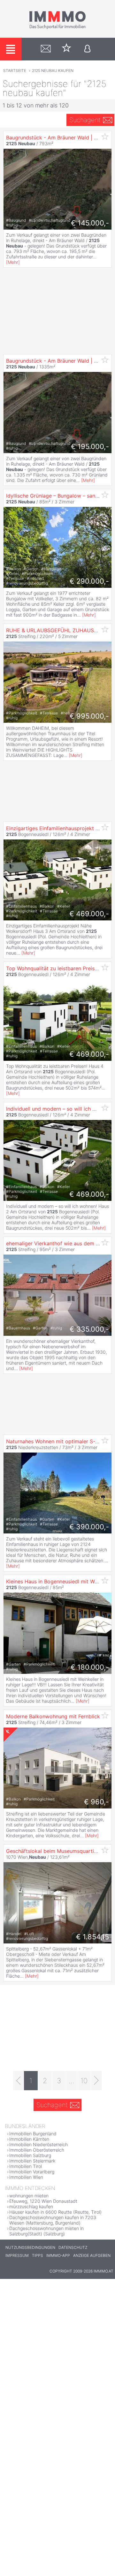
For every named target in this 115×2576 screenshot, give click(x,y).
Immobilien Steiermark (32, 2161)
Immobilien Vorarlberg (32, 2172)
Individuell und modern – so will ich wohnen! (59, 1109)
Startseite (15, 71)
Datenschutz (73, 2247)
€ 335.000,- (89, 1329)
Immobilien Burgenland (33, 2134)
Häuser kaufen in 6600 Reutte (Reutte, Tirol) (55, 2212)
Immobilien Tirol (26, 2166)
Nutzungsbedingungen (30, 2247)
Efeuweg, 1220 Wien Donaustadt (43, 2201)
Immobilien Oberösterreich (37, 2150)
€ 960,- (96, 1802)
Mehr (13, 262)
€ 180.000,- (90, 1667)
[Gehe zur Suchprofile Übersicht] (46, 49)
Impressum (17, 2255)
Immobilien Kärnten (29, 2139)
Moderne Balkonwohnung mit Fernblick (53, 1716)
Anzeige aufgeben (92, 2255)
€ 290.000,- (89, 581)
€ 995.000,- (89, 716)
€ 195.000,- (90, 446)
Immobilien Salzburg (30, 2155)
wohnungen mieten (29, 2196)
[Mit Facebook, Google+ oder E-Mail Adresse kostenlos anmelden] (87, 49)
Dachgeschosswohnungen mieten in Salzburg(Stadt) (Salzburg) (46, 2231)
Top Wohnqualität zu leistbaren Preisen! (54, 968)
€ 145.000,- (90, 223)
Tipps (38, 2255)
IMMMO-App (58, 2255)
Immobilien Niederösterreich (38, 2144)
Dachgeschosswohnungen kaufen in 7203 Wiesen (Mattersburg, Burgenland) (53, 2220)
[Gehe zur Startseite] (57, 28)
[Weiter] (96, 2081)
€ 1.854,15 (92, 1937)
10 (84, 2081)
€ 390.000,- (89, 1527)
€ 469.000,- (89, 914)
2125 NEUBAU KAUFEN (53, 71)
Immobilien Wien (26, 2177)
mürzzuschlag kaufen (31, 2206)
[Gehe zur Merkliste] (67, 49)
